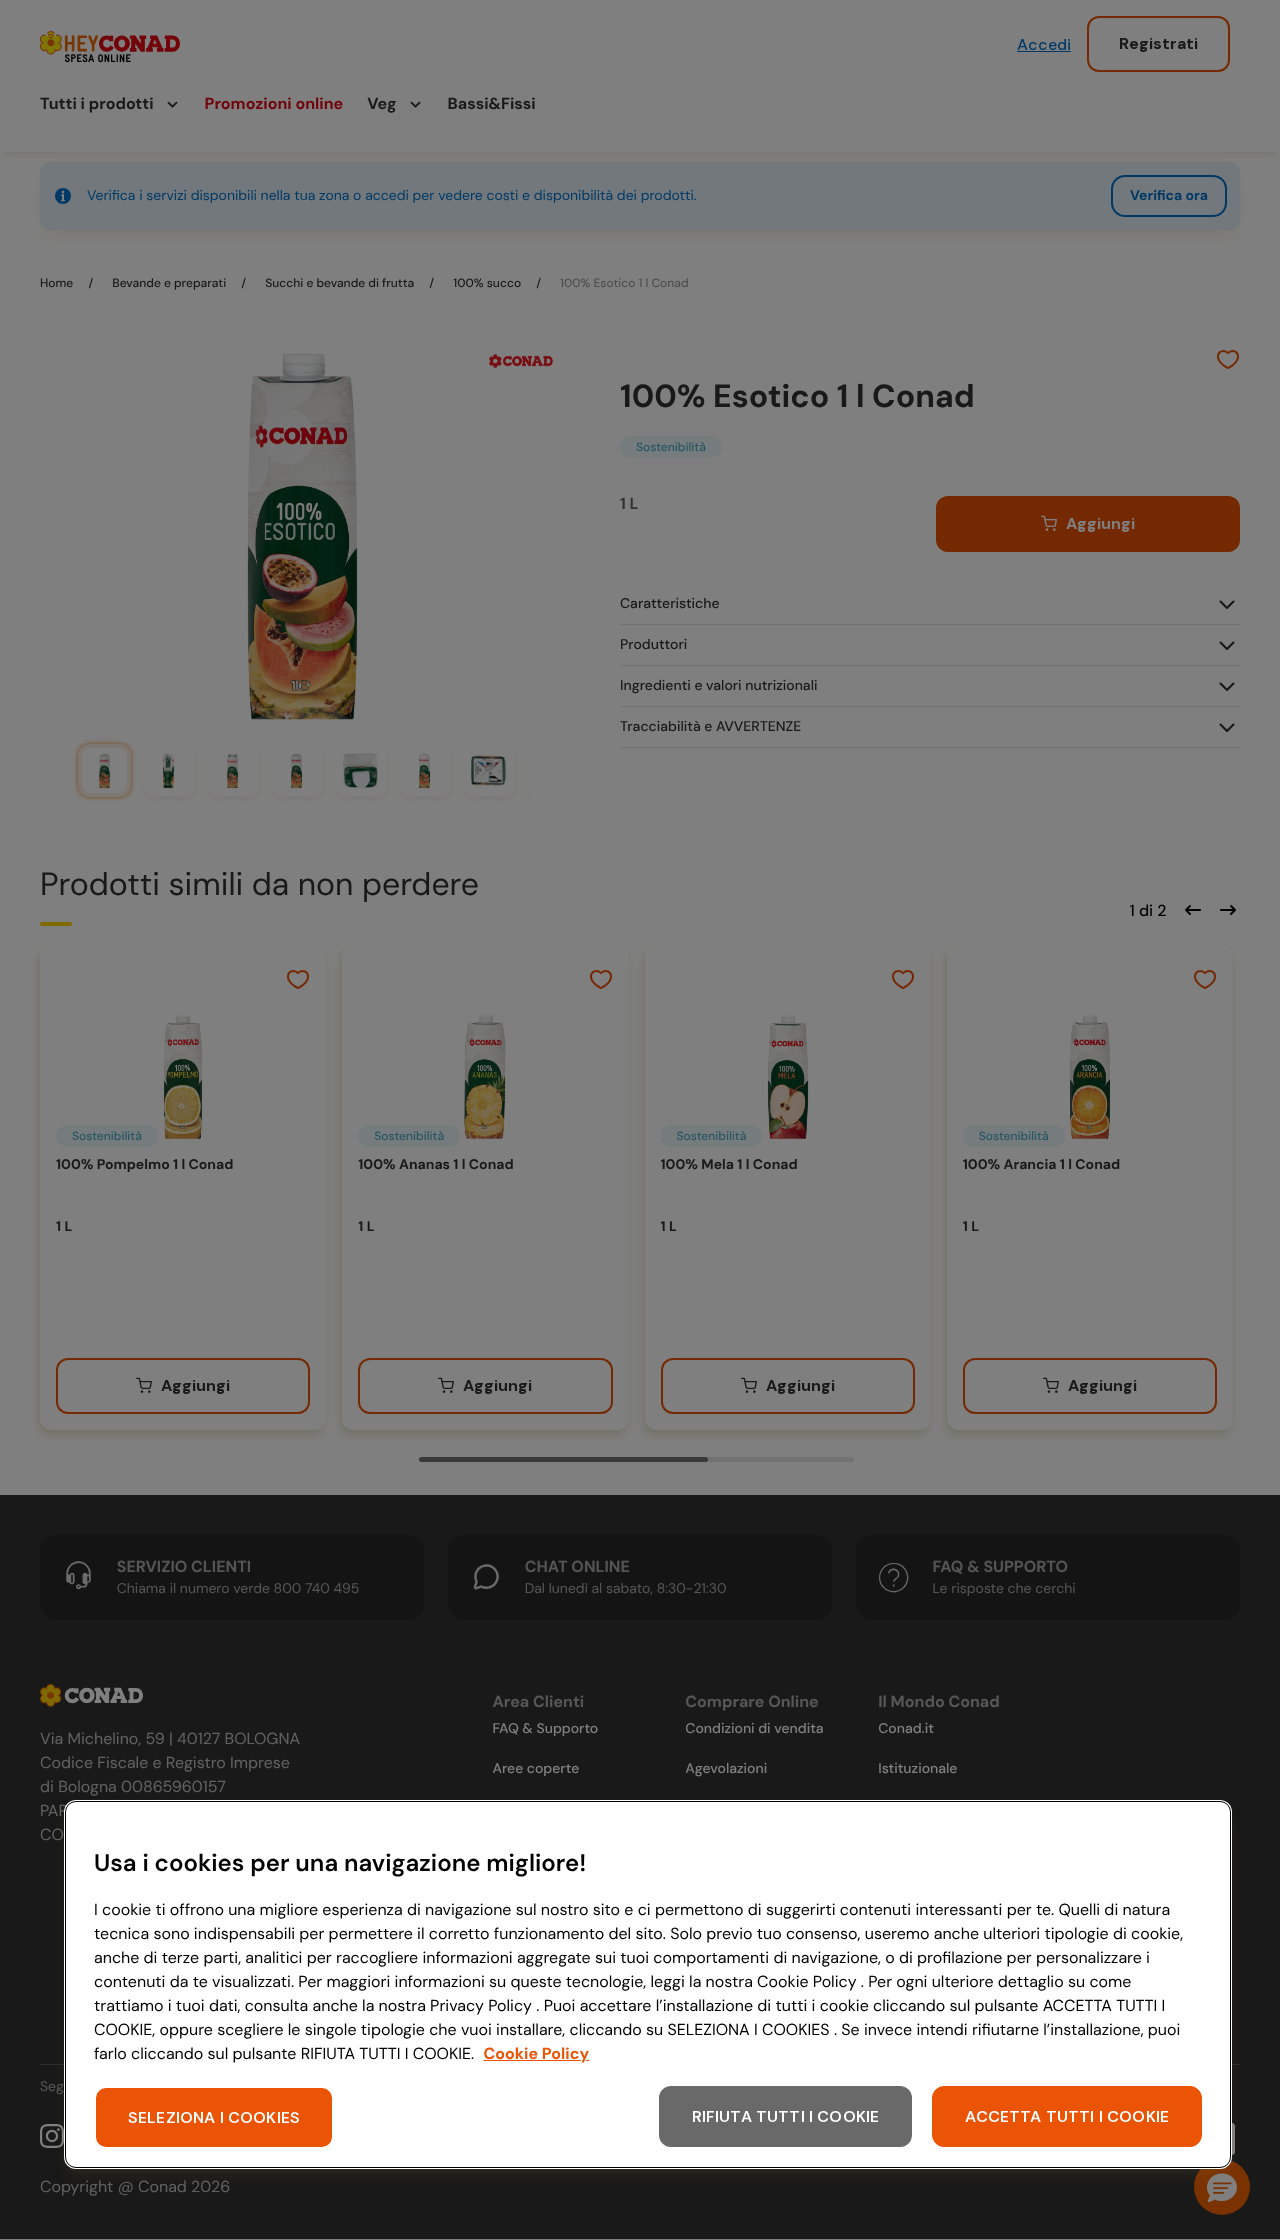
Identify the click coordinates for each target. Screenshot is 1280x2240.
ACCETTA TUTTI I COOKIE (1067, 2116)
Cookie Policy (537, 2053)
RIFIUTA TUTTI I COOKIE (786, 2116)
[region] (648, 1984)
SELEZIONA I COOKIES (214, 2117)
